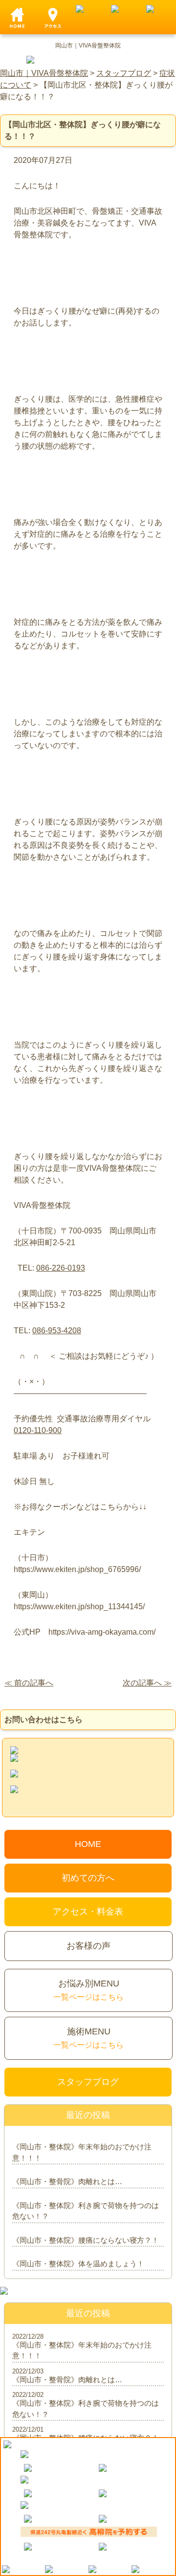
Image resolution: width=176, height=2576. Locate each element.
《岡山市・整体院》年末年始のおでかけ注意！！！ (82, 2152)
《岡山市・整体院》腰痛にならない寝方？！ (86, 2240)
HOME (88, 1844)
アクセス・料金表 (88, 1912)
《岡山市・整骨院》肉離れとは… (67, 2181)
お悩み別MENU (88, 1990)
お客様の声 (88, 1946)
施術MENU (88, 2038)
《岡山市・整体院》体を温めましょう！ (78, 2264)
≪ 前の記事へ (29, 1683)
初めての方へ (88, 1878)
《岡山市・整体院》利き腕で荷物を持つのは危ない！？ (86, 2211)
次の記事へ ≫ (147, 1683)
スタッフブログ (88, 2082)
